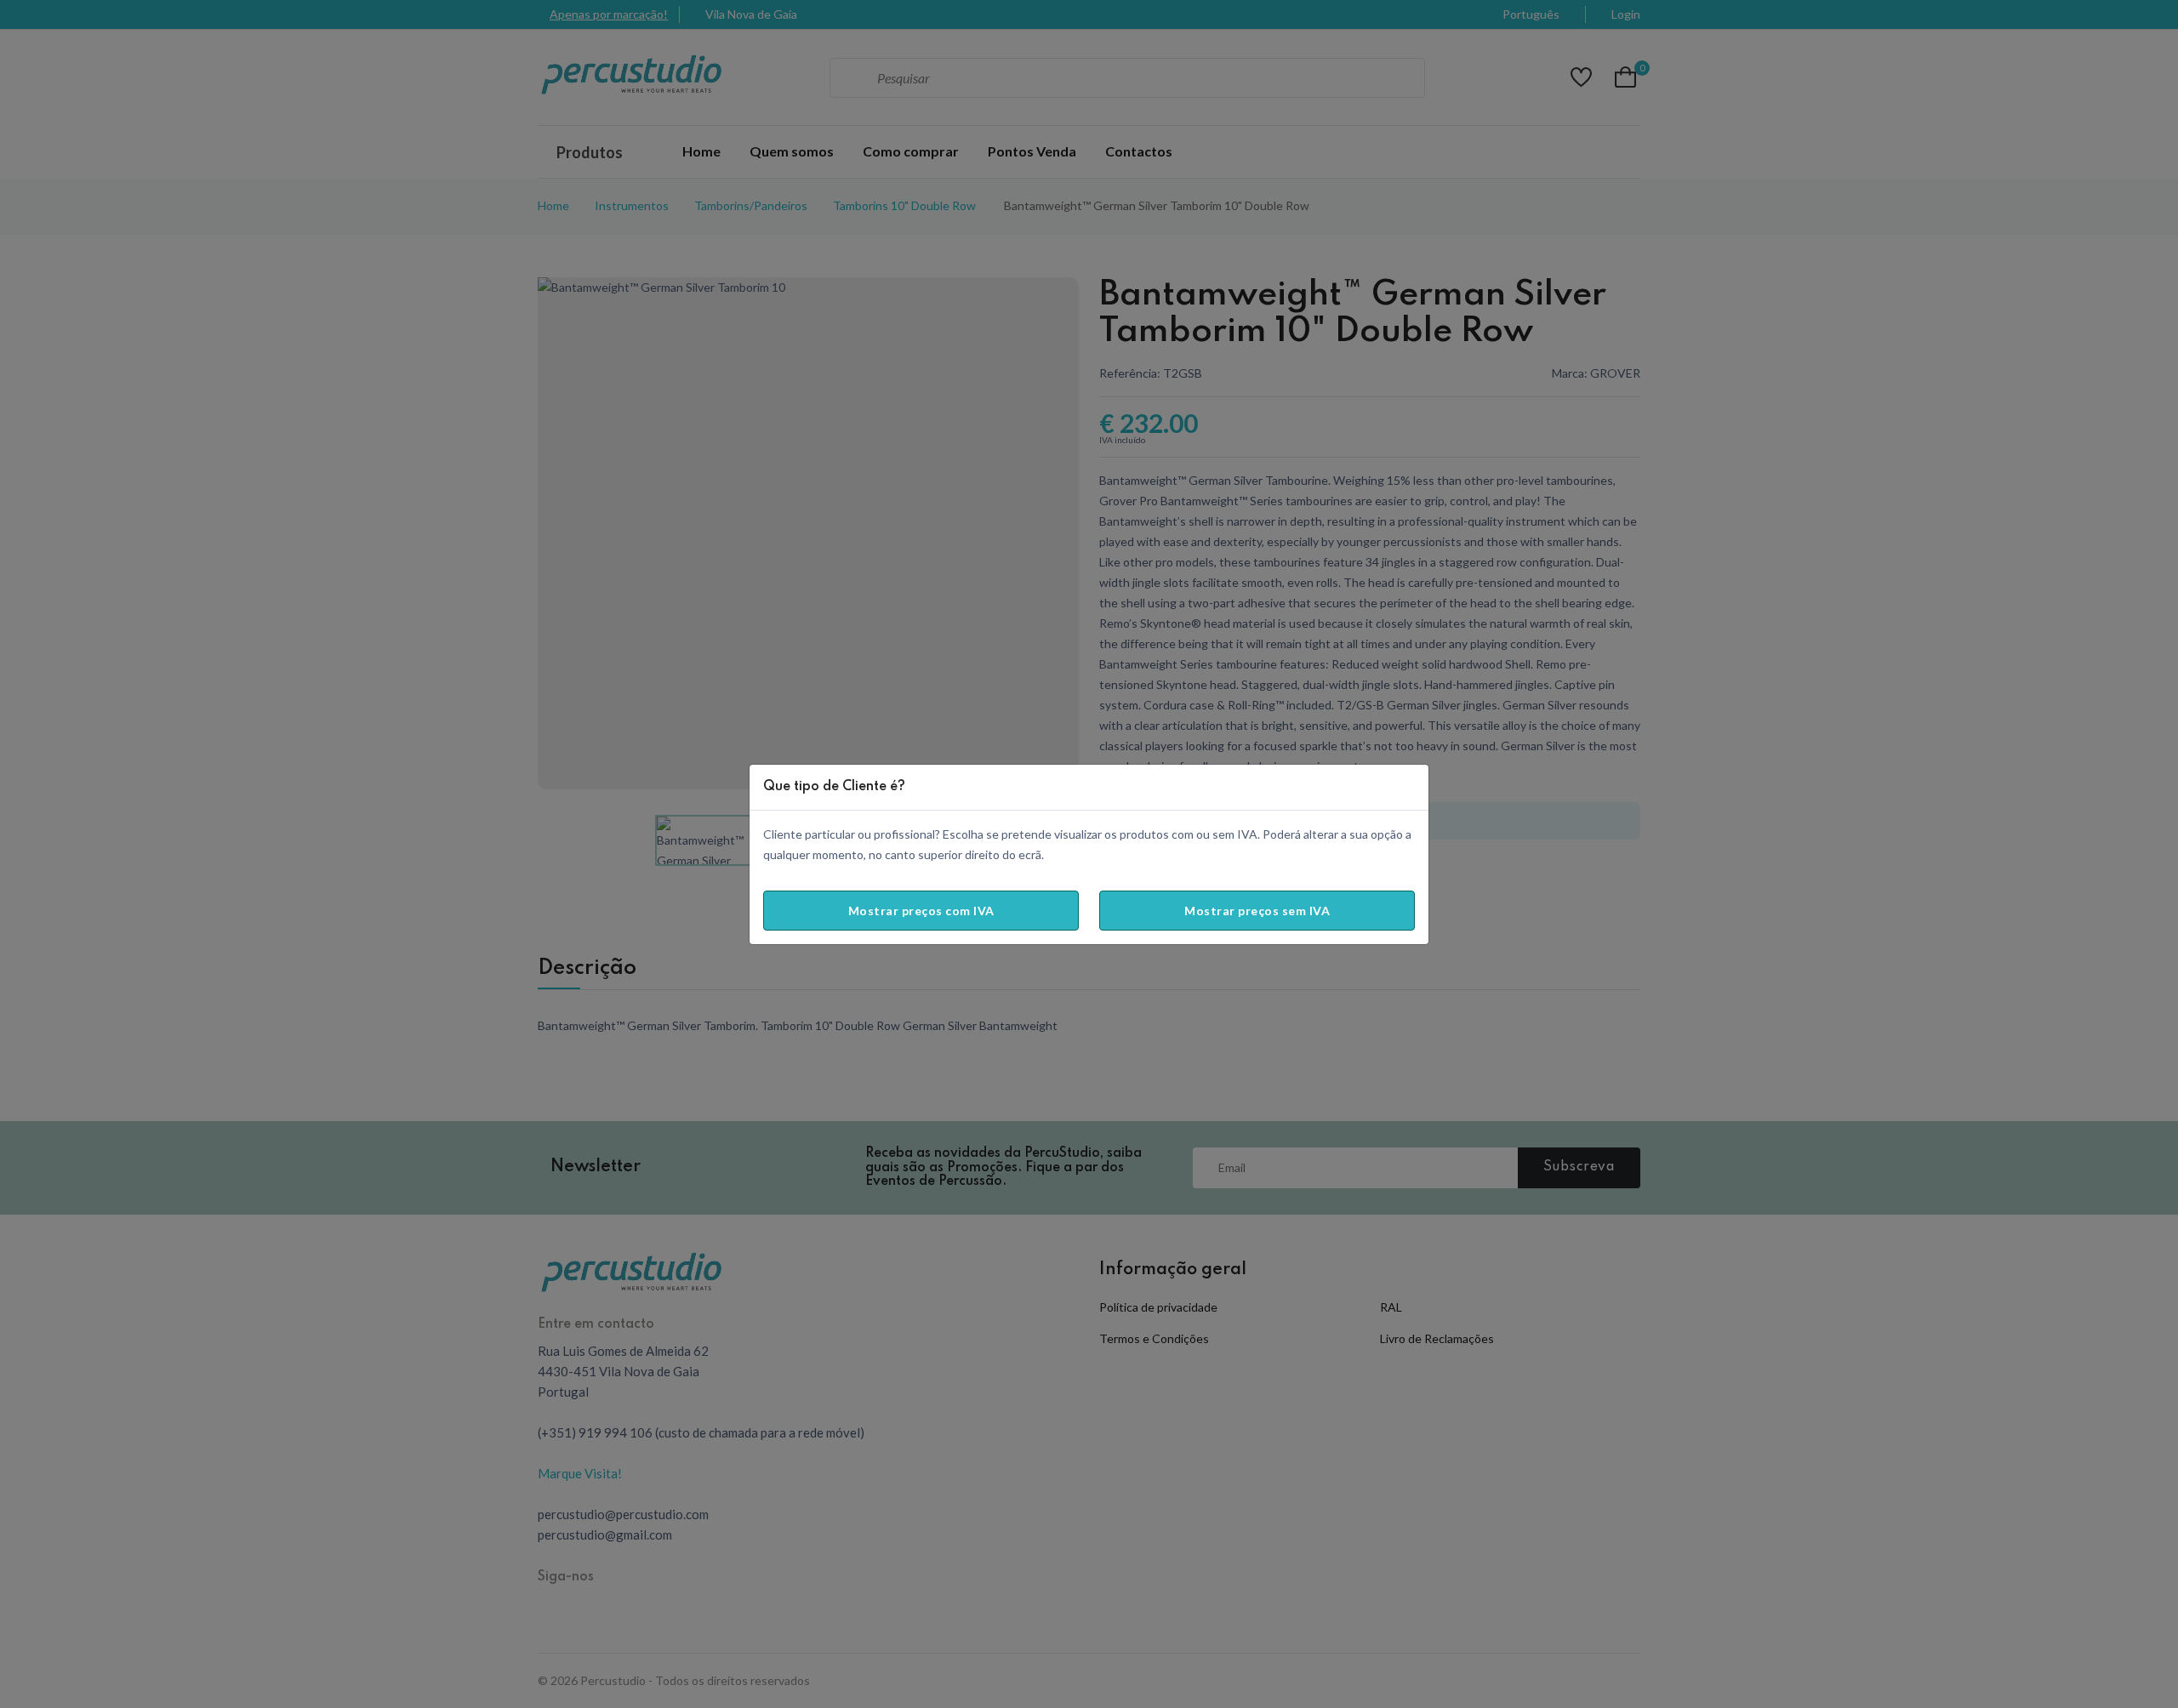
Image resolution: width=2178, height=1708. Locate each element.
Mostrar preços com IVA (921, 911)
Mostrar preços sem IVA (1257, 911)
